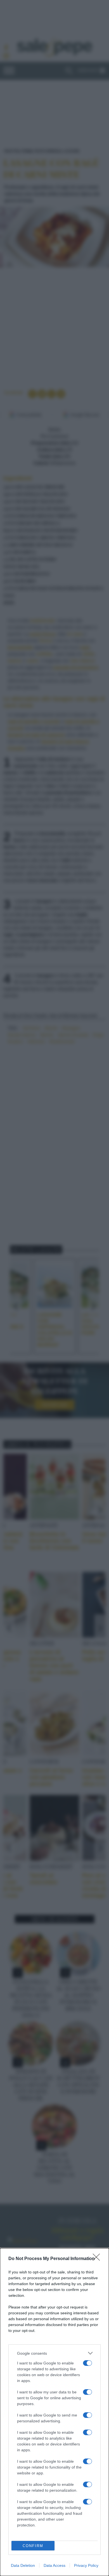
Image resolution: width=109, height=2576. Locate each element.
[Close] (98, 2259)
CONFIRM (33, 2546)
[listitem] (54, 2353)
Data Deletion (23, 2565)
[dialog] (54, 2412)
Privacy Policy (86, 2565)
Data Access (54, 2565)
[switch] (87, 2363)
